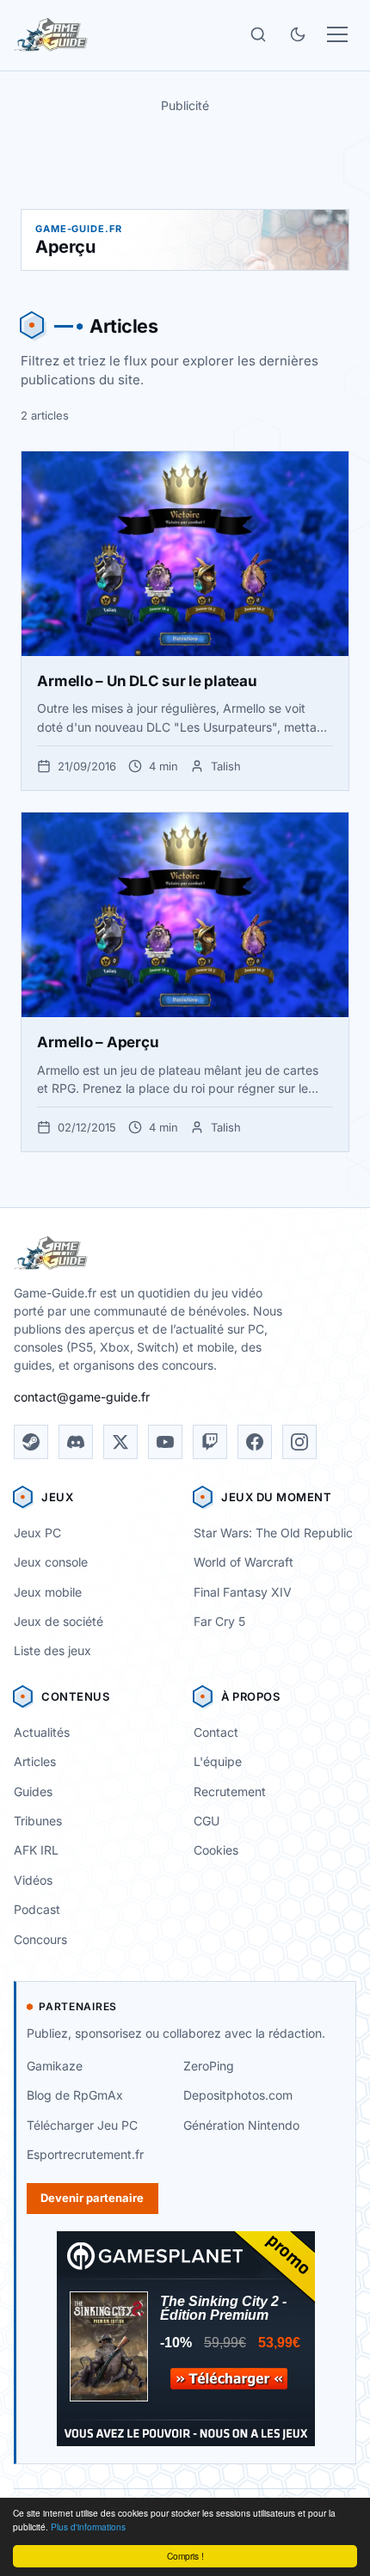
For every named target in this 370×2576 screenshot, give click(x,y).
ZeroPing (209, 2066)
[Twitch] (210, 1442)
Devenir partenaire (92, 2198)
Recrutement (230, 1791)
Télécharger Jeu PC (82, 2125)
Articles (35, 1761)
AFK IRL (36, 1850)
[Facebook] (255, 1442)
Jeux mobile (48, 1592)
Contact (216, 1732)
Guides (33, 1791)
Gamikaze (55, 2066)
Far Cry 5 (219, 1621)
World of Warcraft (244, 1562)
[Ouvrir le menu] (337, 34)
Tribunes (38, 1821)
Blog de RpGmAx (75, 2095)
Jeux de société (59, 1621)
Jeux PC (37, 1533)
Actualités (42, 1732)
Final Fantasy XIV (243, 1592)
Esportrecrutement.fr (85, 2154)
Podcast (37, 1909)
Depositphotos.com (238, 2095)
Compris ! (185, 2556)
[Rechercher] (258, 34)
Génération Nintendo (241, 2125)
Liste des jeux (52, 1650)
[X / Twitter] (120, 1442)
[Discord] (76, 1442)
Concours (40, 1939)
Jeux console (51, 1562)
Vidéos (33, 1880)
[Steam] (31, 1442)
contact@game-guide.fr (82, 1397)
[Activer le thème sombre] (298, 34)
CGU (207, 1821)
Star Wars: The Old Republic (273, 1533)
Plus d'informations (88, 2527)
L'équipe (218, 1761)
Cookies (216, 1850)
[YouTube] (165, 1442)
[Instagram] (299, 1442)
